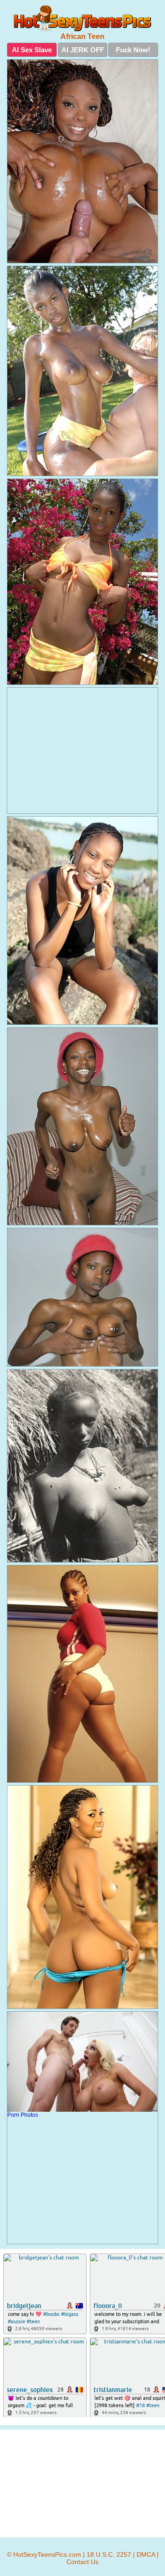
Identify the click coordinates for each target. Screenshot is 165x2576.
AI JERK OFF (83, 50)
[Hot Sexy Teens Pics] (82, 18)
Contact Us (82, 2562)
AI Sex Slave (32, 50)
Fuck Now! (133, 50)
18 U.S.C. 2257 (109, 2554)
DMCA (146, 2554)
